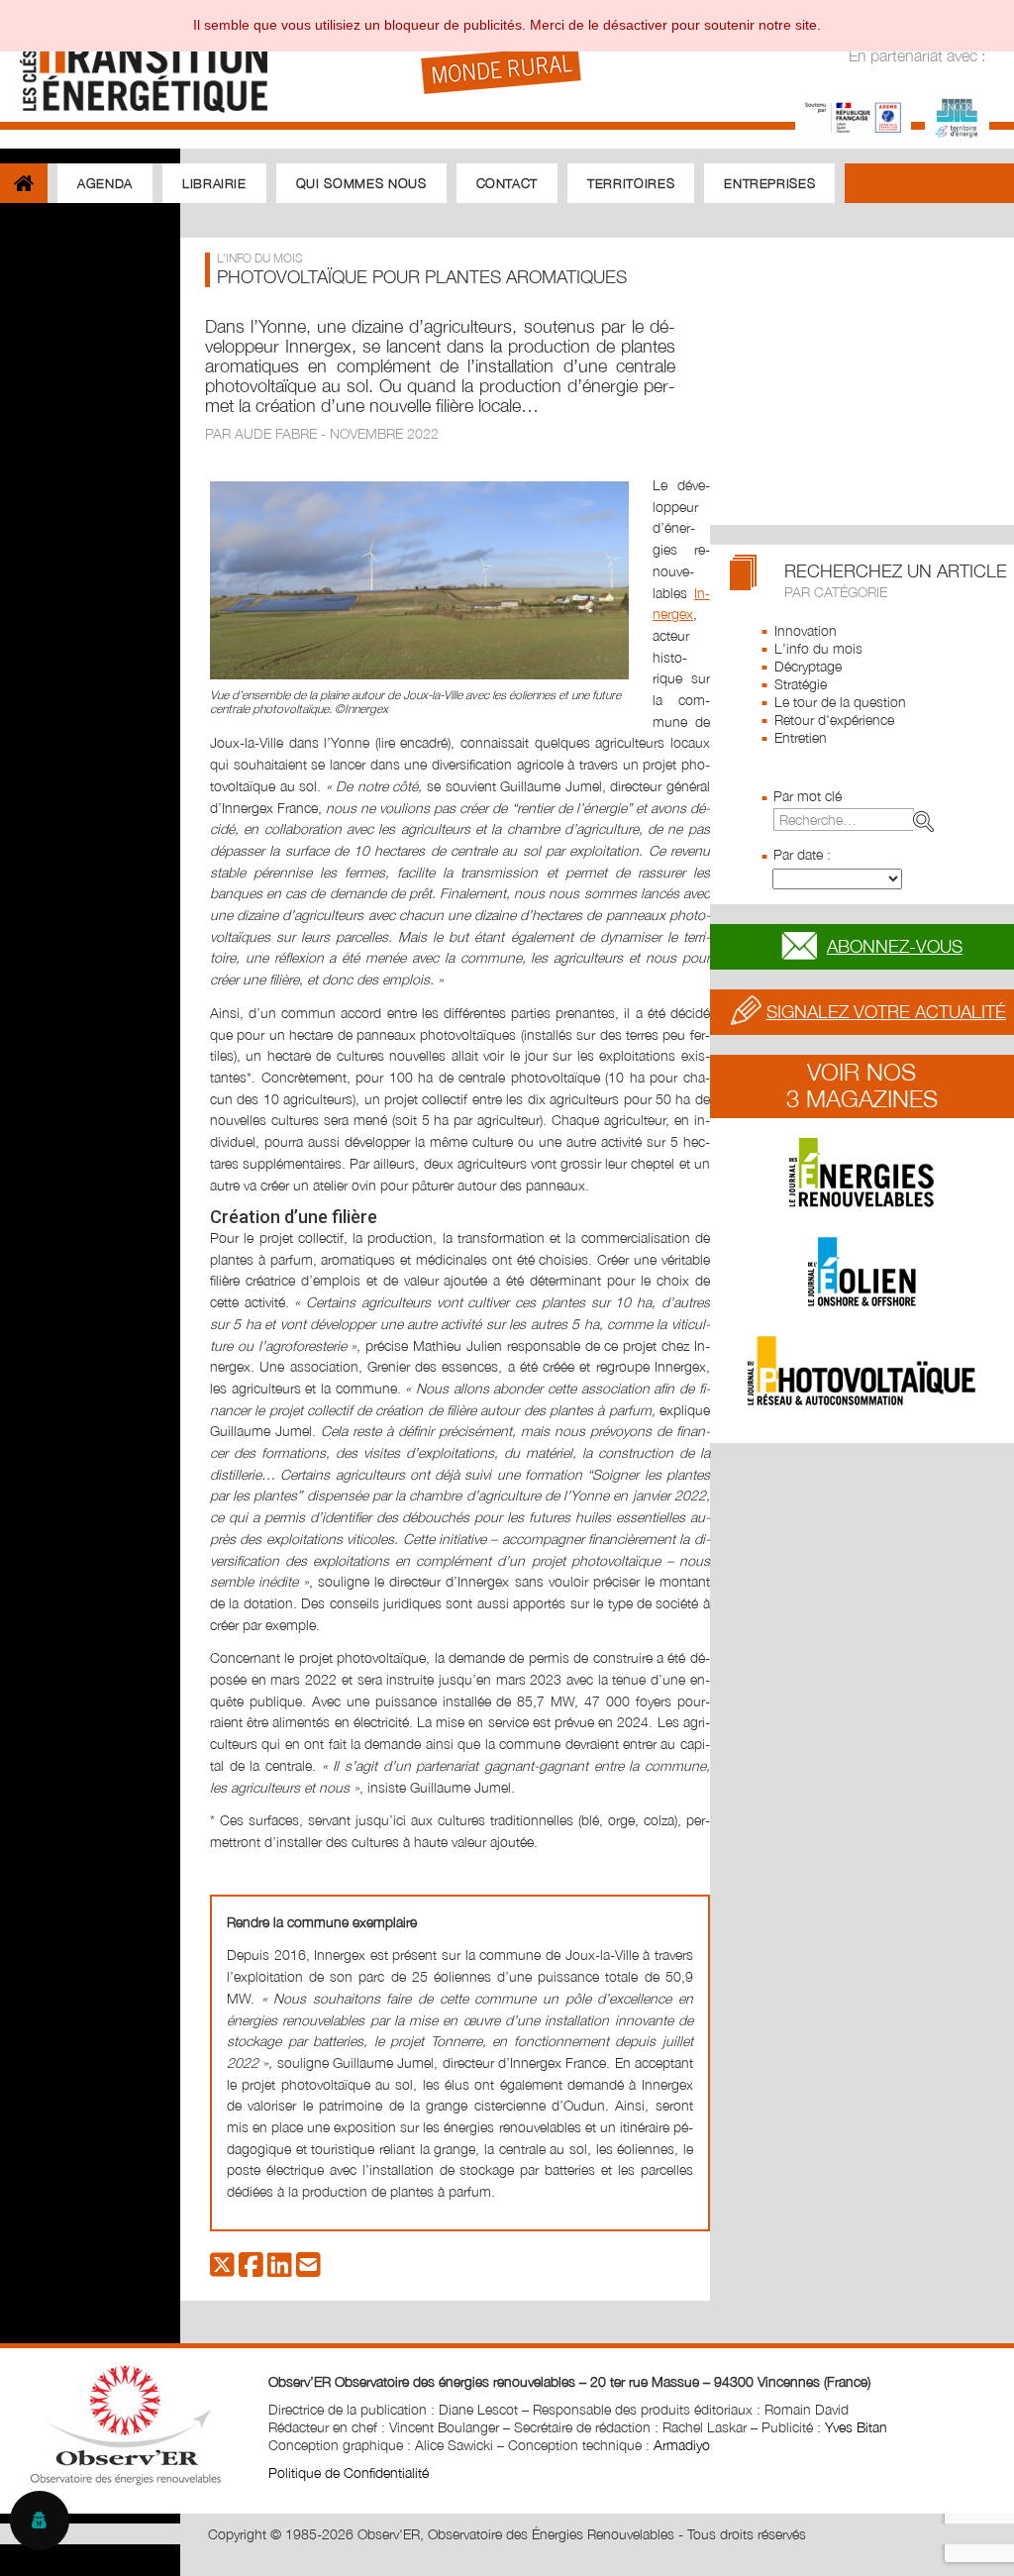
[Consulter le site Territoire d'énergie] (957, 115)
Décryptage (808, 666)
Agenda (105, 183)
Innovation (806, 630)
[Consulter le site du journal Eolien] (862, 1272)
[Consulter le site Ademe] (853, 115)
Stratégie (801, 684)
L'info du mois (818, 648)
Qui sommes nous (361, 183)
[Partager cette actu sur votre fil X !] (222, 2269)
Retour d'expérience (834, 720)
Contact (507, 183)
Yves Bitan (856, 2427)
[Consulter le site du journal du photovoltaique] (862, 1371)
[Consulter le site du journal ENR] (862, 1173)
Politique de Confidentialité (349, 2473)
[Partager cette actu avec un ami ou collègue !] (308, 2269)
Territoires (631, 183)
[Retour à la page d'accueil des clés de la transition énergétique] (134, 62)
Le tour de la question (840, 702)
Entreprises (769, 183)
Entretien (801, 737)
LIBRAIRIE (214, 183)
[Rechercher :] (858, 820)
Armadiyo (682, 2445)
